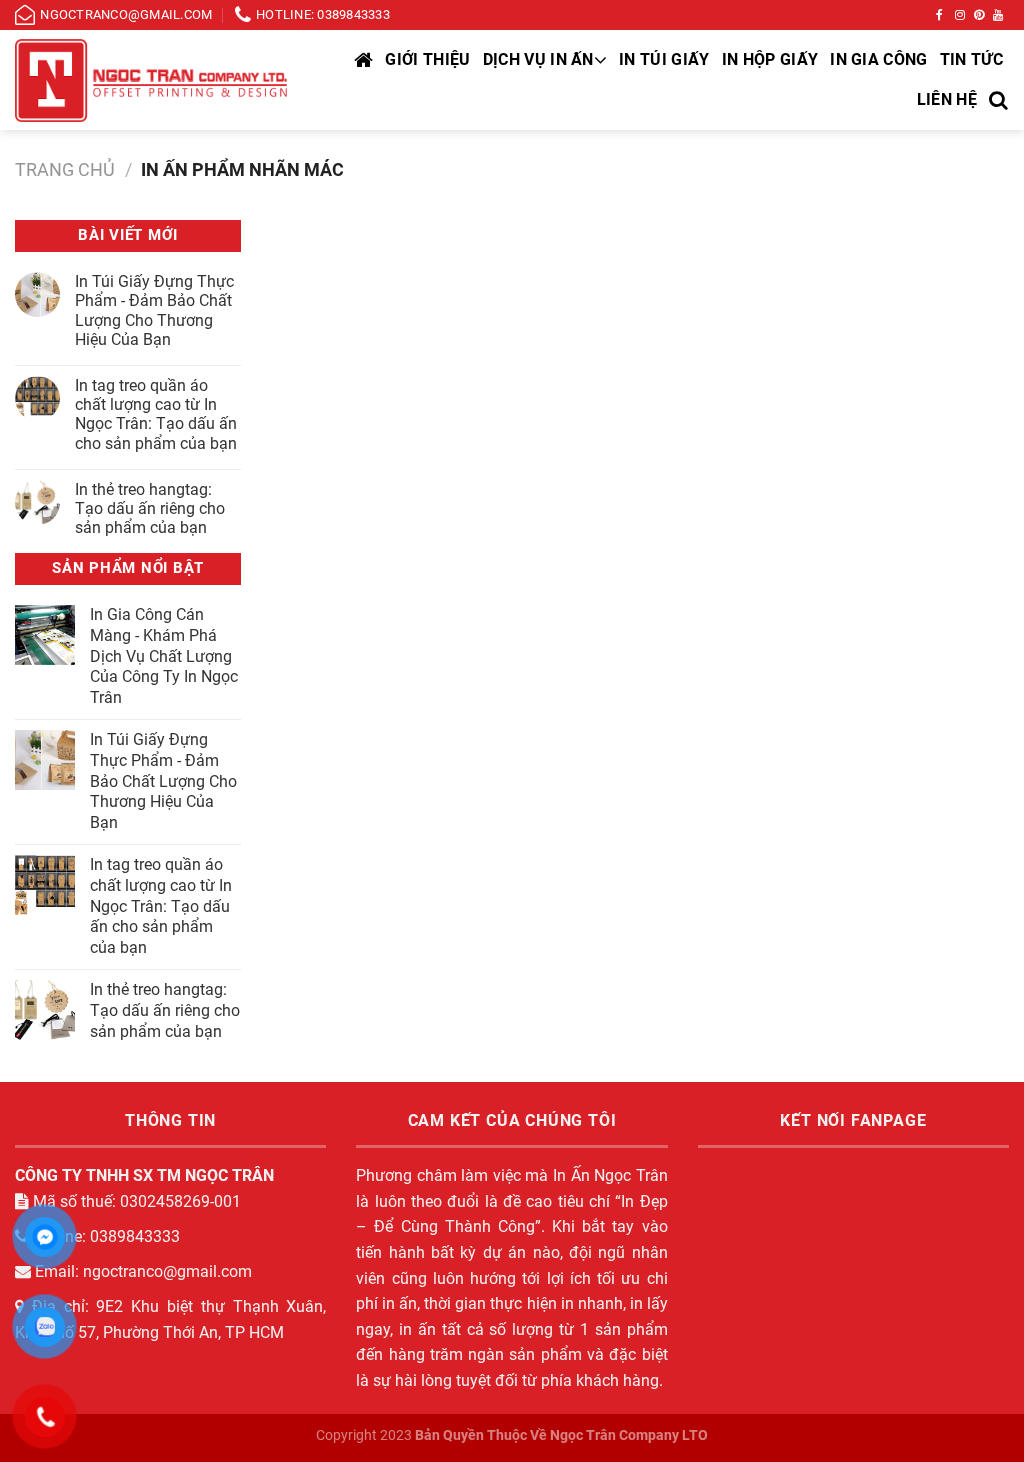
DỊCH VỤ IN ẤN (538, 59)
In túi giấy (664, 59)
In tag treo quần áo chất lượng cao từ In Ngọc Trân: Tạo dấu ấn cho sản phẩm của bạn (156, 414)
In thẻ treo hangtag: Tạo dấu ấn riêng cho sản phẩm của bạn (150, 508)
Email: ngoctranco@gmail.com (141, 1271)
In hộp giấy (770, 59)
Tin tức (971, 59)
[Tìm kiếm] (999, 100)
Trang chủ (65, 169)
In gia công (879, 59)
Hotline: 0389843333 (104, 1236)
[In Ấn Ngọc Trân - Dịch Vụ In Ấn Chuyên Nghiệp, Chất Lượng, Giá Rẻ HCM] (152, 80)
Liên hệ (947, 99)
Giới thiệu (427, 59)
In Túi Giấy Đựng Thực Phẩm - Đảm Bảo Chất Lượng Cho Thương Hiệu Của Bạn (154, 310)
